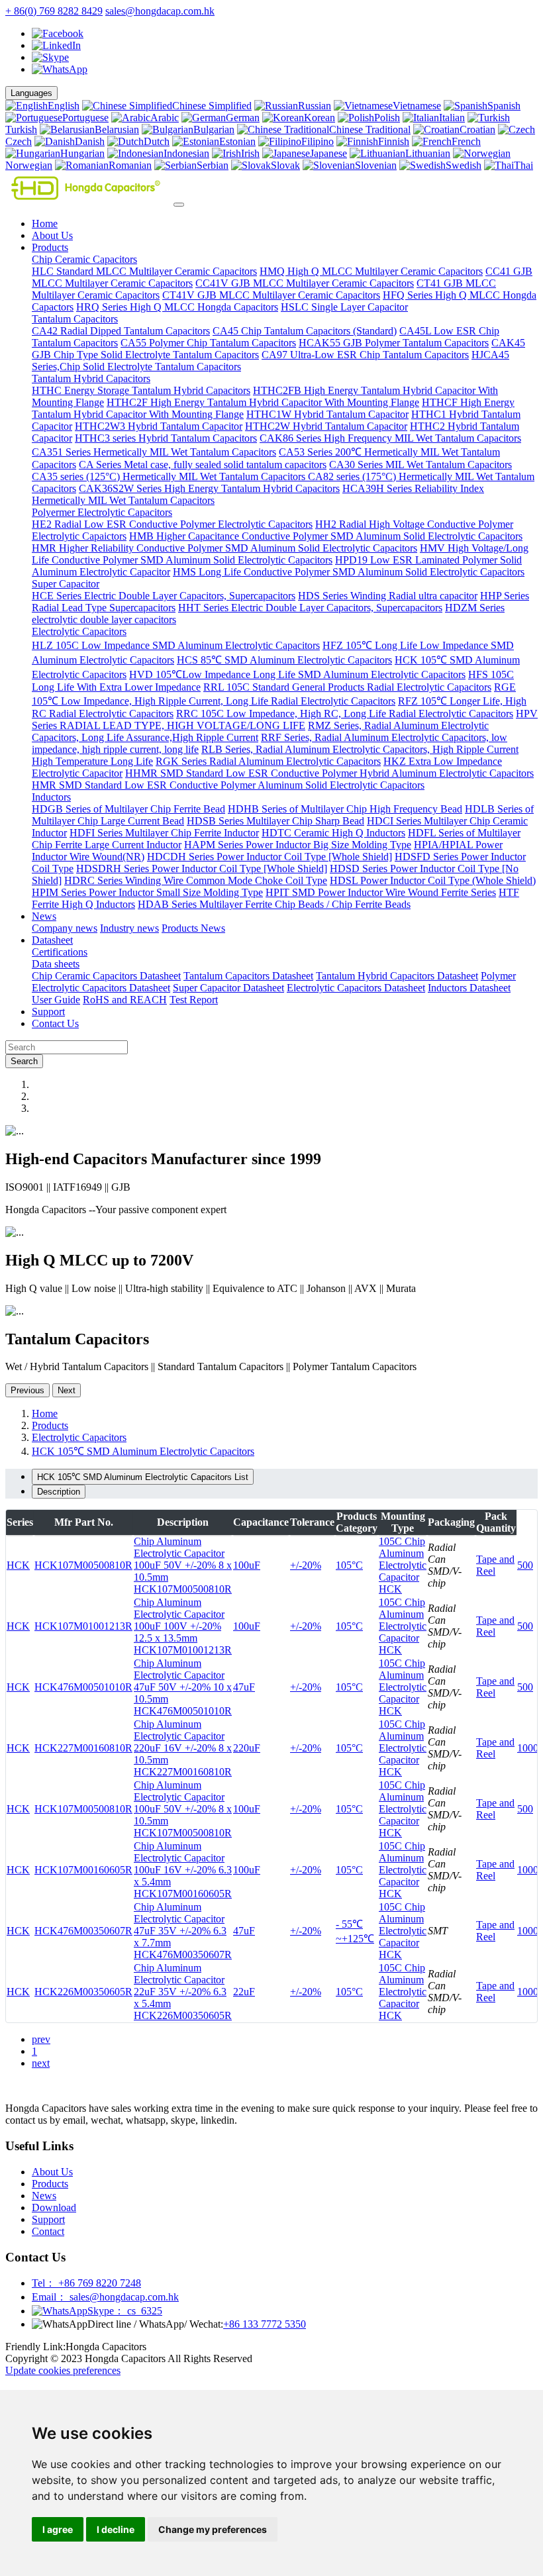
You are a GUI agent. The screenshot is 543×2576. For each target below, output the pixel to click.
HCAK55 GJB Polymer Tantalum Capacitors (394, 343)
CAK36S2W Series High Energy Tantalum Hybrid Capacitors (209, 488)
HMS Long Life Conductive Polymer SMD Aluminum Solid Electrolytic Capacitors (349, 572)
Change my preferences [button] (213, 2529)
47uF (244, 1687)
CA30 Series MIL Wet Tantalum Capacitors (420, 465)
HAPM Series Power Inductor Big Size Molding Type (298, 845)
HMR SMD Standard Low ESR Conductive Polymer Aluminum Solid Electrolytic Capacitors (228, 785)
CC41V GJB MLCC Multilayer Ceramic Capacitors (305, 283)
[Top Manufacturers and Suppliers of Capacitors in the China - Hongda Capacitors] (88, 201)
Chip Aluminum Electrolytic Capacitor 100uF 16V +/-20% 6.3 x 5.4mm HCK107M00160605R (183, 1870)
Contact (48, 2231)
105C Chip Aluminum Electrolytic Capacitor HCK (403, 1565)
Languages (31, 93)
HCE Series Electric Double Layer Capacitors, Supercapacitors (164, 596)
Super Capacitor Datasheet (228, 988)
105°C (349, 1565)
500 (525, 1565)
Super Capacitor (66, 584)
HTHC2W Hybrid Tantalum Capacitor (326, 426)
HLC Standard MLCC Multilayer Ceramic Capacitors (144, 271)
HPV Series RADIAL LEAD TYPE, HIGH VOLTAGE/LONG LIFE (285, 719)
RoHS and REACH (125, 1000)
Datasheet (52, 940)
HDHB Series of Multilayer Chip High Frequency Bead (345, 809)
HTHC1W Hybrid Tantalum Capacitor (327, 414)
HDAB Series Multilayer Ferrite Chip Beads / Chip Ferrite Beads (274, 904)
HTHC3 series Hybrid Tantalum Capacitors (166, 438)
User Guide (56, 1000)
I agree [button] (58, 2529)
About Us (52, 235)
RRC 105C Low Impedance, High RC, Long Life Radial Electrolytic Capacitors (345, 714)
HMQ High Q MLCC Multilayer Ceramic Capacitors (371, 271)
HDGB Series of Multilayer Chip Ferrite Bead (128, 809)
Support (48, 1012)
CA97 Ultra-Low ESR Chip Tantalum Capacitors (365, 355)
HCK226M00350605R (83, 1992)
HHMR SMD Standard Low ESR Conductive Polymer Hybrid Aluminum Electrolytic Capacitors (329, 773)
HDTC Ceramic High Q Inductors (333, 833)
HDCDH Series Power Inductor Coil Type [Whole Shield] (270, 857)
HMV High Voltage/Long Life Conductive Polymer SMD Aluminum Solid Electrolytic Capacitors (280, 554)
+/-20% (306, 1565)
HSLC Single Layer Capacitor (344, 307)
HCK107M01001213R (83, 1626)
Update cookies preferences (63, 2370)
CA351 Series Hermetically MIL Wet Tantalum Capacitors (154, 452)
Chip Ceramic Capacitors (84, 259)
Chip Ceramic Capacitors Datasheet (106, 976)
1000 (528, 1748)
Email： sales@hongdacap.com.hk (105, 2297)
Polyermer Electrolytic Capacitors (102, 512)
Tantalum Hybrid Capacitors (91, 378)
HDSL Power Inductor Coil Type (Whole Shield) (433, 880)
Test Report (194, 1000)
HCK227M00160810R (83, 1748)
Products (50, 247)
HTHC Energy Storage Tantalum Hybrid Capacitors (141, 390)
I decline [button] (116, 2529)
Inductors (51, 797)
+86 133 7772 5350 (265, 2324)
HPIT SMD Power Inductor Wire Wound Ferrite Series (381, 892)
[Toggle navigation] (179, 205)
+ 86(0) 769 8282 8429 (54, 11)
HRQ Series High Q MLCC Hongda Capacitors (177, 307)
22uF (244, 1992)
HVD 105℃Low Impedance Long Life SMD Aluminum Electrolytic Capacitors (297, 674)
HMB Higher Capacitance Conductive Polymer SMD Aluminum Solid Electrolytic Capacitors (326, 536)
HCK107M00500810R (83, 1565)
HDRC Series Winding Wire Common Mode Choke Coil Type (196, 880)
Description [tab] (59, 1492)
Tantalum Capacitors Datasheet (248, 976)
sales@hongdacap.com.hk (160, 11)
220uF (247, 1748)
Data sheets (56, 964)
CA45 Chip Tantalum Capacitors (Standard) (305, 331)
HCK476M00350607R (83, 1931)
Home (45, 223)
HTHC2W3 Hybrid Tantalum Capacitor (159, 426)
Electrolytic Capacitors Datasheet (356, 988)
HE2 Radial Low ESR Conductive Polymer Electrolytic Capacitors (172, 524)
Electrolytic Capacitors (79, 631)
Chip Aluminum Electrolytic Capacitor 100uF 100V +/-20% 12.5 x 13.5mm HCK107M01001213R (183, 1626)
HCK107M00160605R (83, 1870)
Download (54, 2207)
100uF (247, 1565)
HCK (18, 1565)
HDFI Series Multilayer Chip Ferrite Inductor (164, 833)
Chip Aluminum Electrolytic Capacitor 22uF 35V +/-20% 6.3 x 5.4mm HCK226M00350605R (183, 1992)
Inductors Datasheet (469, 988)
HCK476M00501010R (83, 1687)
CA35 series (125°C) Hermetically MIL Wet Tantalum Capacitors (170, 476)
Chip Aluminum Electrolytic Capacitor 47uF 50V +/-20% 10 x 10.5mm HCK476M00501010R (183, 1687)
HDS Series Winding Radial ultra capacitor (388, 596)
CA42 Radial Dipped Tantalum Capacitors (121, 331)
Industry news (129, 928)
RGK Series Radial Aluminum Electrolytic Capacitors (268, 761)
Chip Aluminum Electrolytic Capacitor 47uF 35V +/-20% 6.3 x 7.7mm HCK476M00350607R (183, 1931)
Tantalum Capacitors (75, 319)
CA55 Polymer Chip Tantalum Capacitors (208, 343)
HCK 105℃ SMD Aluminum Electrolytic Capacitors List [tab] (143, 1477)
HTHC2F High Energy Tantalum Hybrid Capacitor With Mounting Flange (263, 402)
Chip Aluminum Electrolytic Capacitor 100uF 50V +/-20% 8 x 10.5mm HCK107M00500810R (183, 1565)
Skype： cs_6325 (125, 2311)
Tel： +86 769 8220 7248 (86, 2283)
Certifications (60, 952)
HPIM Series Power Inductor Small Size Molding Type (147, 892)
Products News (193, 928)
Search (24, 1061)
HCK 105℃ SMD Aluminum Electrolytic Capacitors (143, 1451)
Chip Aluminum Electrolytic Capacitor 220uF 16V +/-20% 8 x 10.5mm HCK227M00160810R (183, 1748)
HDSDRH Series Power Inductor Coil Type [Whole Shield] (202, 868)
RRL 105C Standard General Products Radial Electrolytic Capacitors (347, 687)
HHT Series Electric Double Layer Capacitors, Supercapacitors (310, 608)
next (41, 2063)
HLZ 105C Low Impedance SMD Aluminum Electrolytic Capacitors (176, 645)
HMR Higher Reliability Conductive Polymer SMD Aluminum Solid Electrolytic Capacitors (224, 548)
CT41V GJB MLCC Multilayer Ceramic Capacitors (271, 295)
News (44, 916)
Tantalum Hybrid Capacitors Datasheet (397, 976)
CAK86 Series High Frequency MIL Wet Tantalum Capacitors (390, 438)
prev (41, 2039)
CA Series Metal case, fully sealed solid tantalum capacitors (203, 465)
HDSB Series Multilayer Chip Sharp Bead (275, 821)
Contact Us (55, 1023)
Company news (65, 928)
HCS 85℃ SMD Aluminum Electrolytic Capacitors (284, 660)
